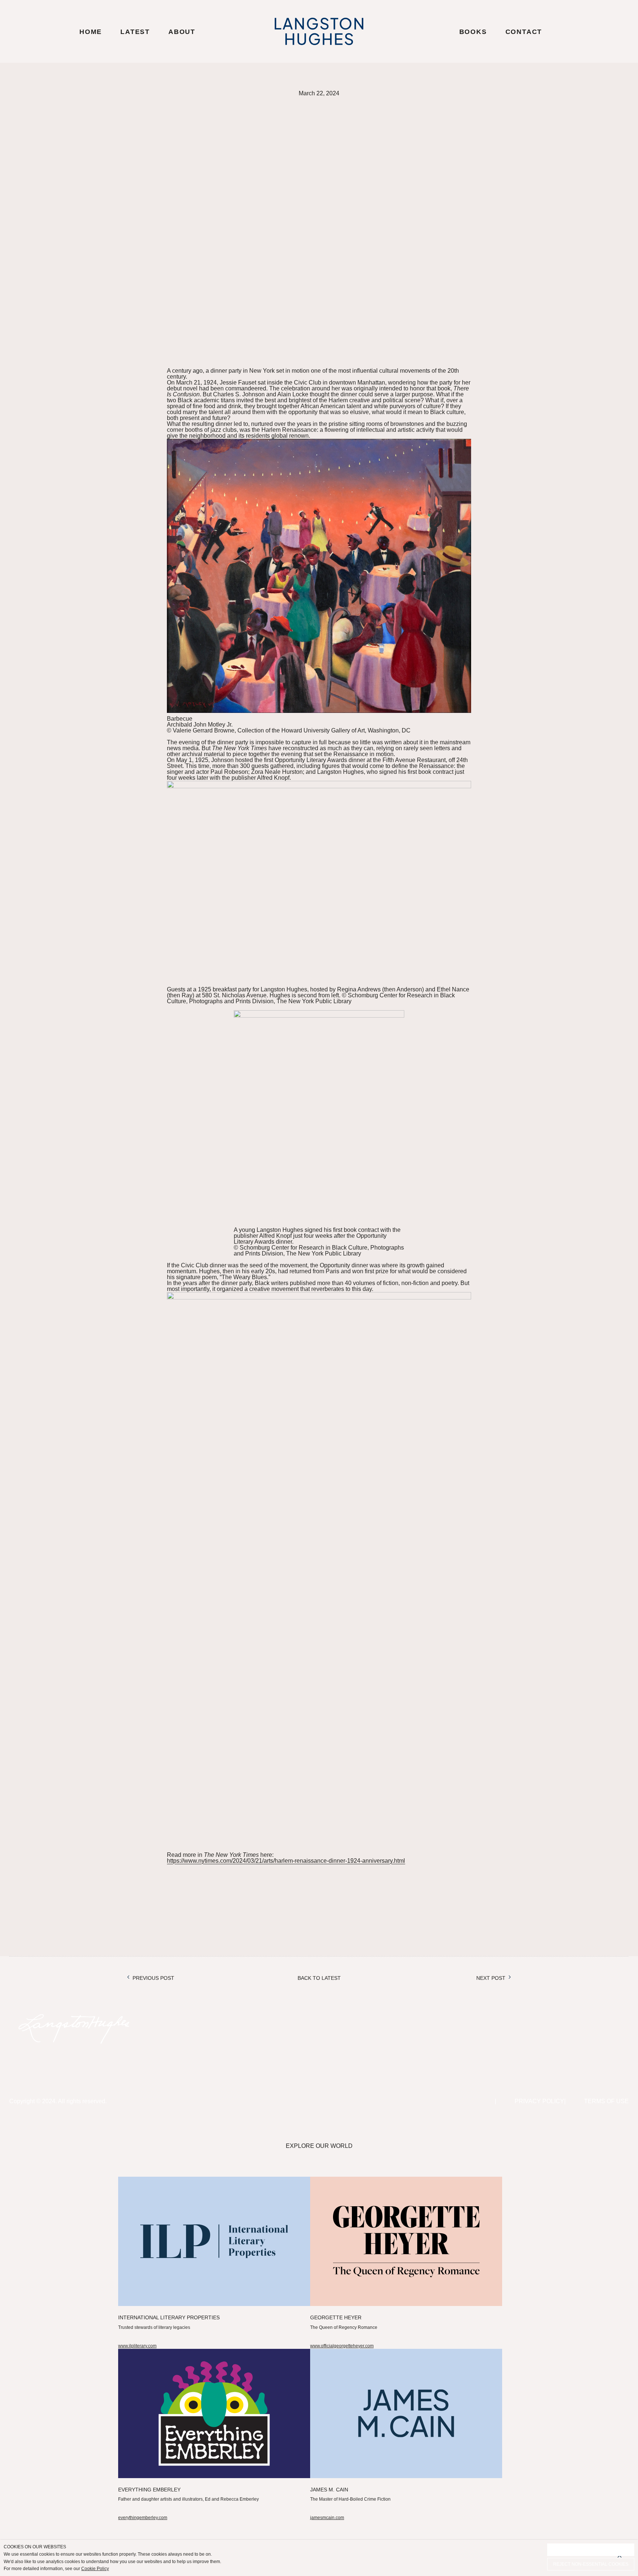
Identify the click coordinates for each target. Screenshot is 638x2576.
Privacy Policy (539, 2101)
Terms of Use (606, 2101)
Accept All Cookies (591, 2550)
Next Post (491, 1978)
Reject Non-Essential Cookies (591, 2564)
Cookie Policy (95, 2569)
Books (473, 32)
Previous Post (153, 1978)
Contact (524, 32)
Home (91, 32)
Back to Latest (319, 1978)
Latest (135, 32)
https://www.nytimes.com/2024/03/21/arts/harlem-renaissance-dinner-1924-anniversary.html (286, 1861)
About (182, 32)
